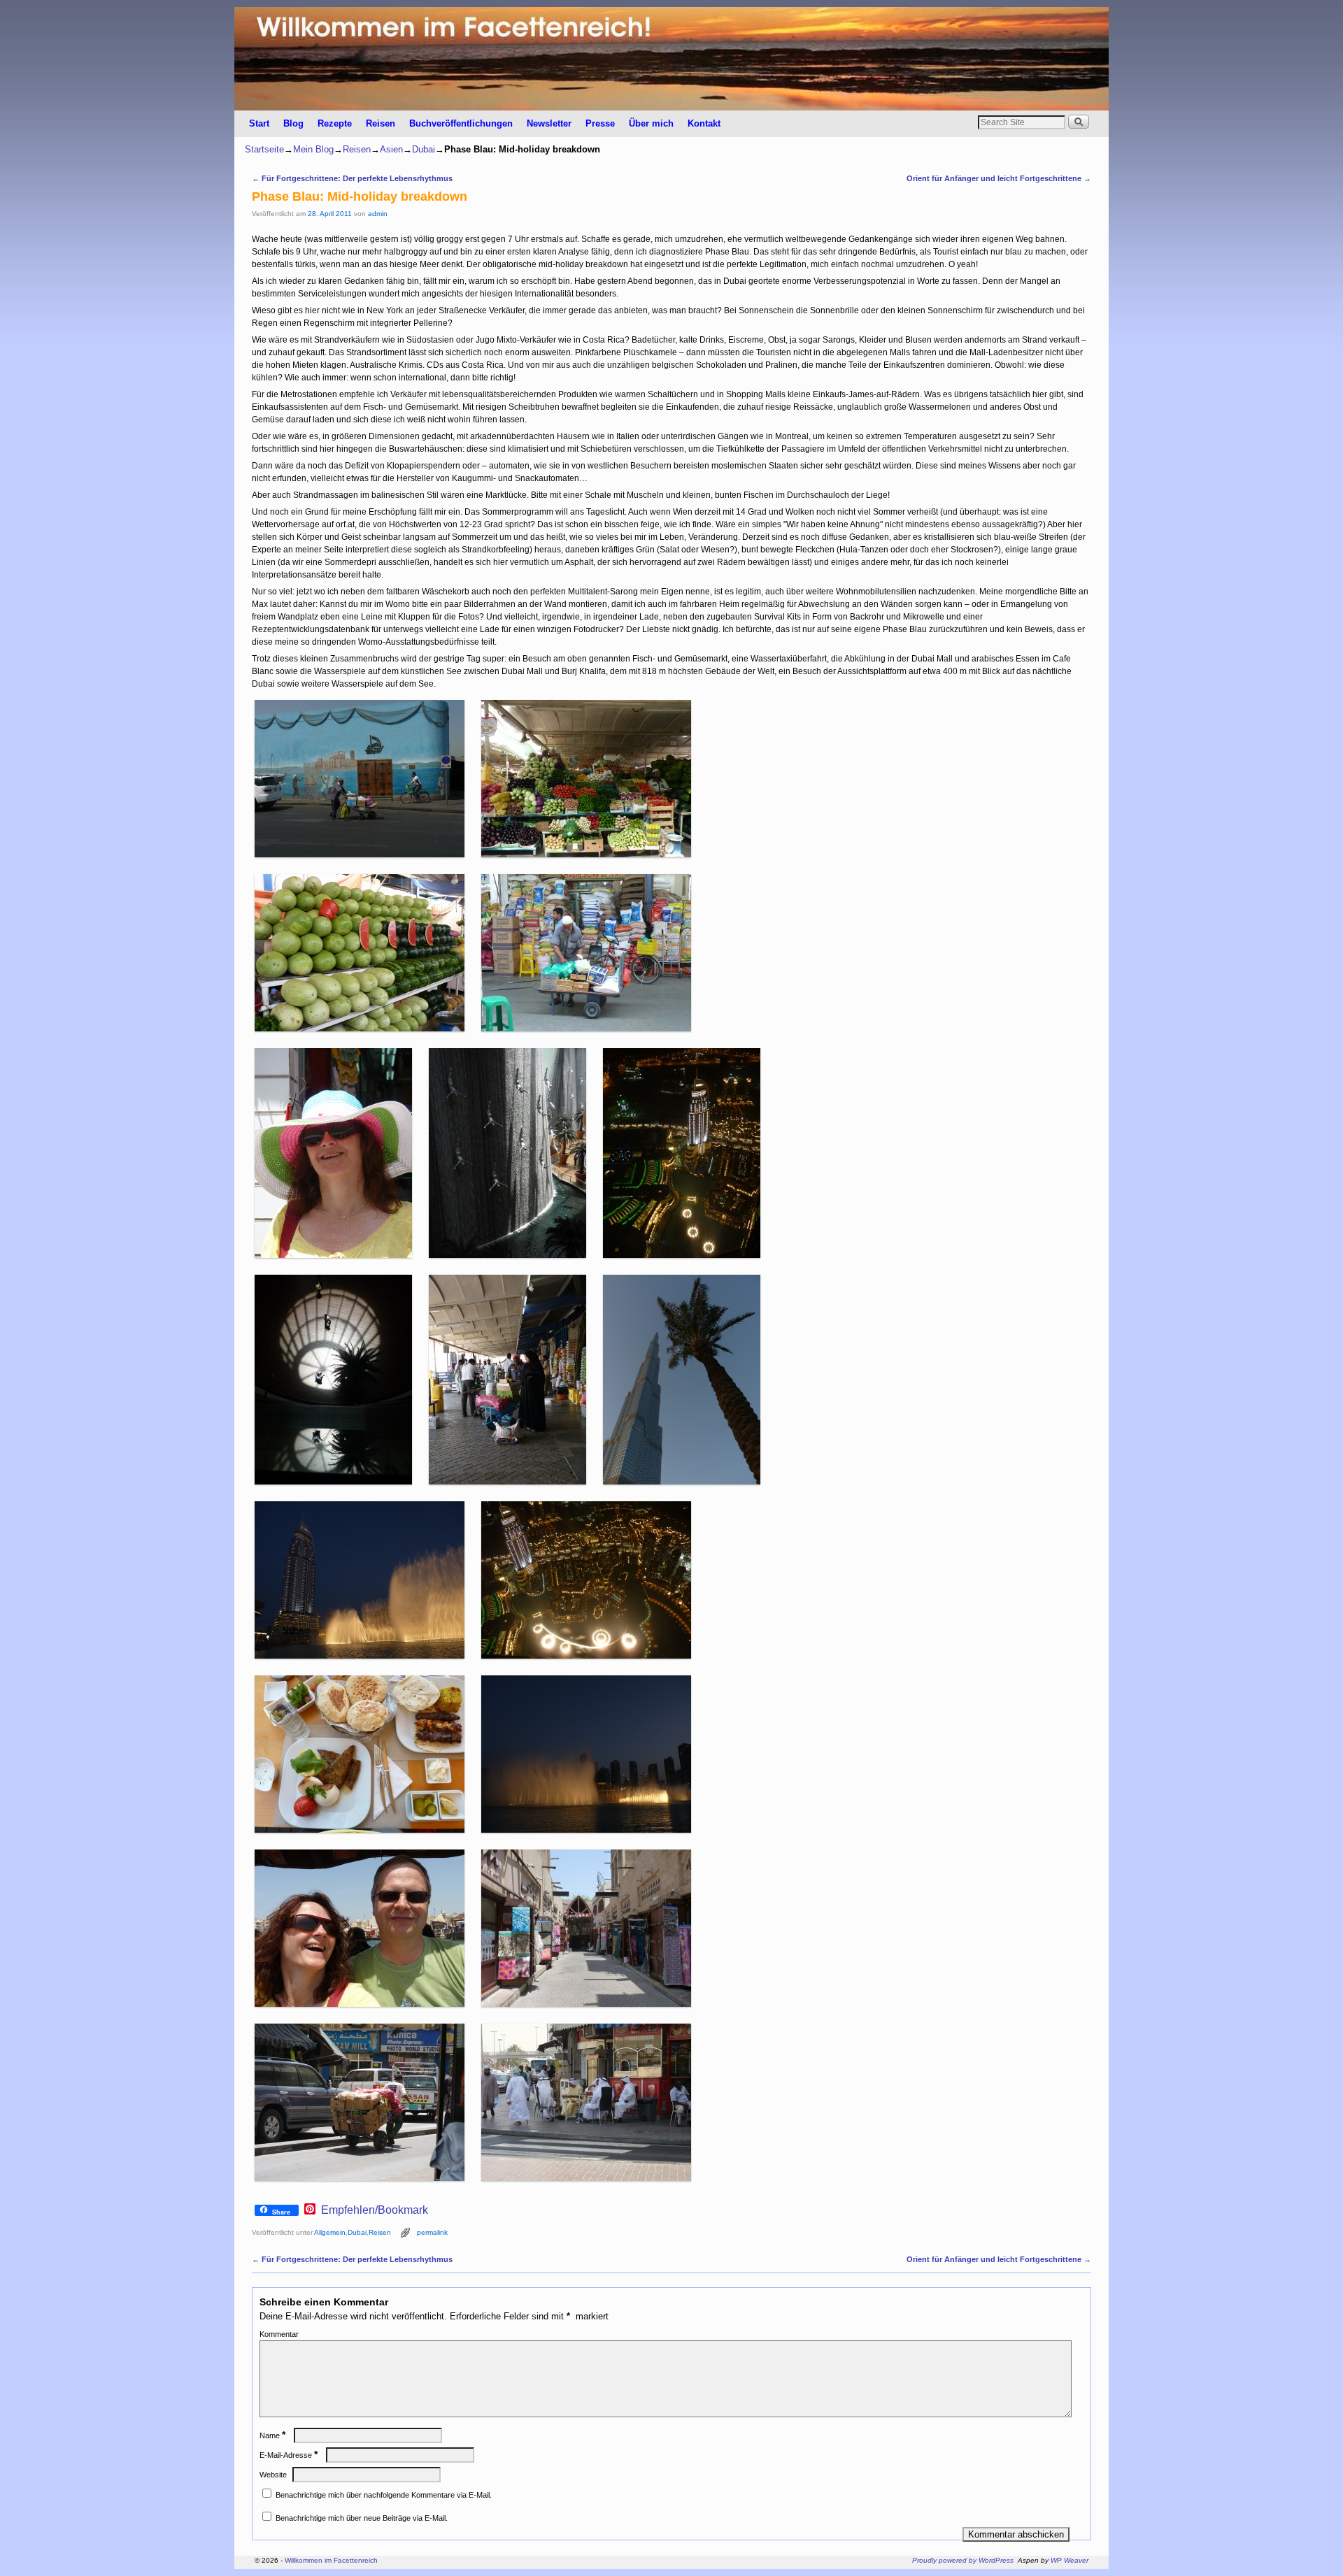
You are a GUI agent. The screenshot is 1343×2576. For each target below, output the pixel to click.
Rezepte (335, 123)
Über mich (651, 123)
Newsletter (549, 123)
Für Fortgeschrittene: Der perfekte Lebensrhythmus (352, 178)
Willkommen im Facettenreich (331, 2560)
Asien (391, 149)
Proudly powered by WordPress (963, 2560)
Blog (293, 123)
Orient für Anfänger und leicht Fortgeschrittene (999, 178)
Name (272, 2435)
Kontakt (704, 123)
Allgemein (330, 2232)
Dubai (424, 149)
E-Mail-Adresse (289, 2455)
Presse (600, 123)
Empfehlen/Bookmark (375, 2210)
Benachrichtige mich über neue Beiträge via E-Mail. (362, 2518)
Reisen (381, 123)
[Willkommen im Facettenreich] (671, 59)
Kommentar (279, 2334)
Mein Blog (313, 149)
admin (378, 214)
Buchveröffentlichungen (461, 123)
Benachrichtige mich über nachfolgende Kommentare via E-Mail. (384, 2495)
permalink (432, 2232)
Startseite (264, 149)
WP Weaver (1070, 2560)
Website (273, 2475)
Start (259, 123)
